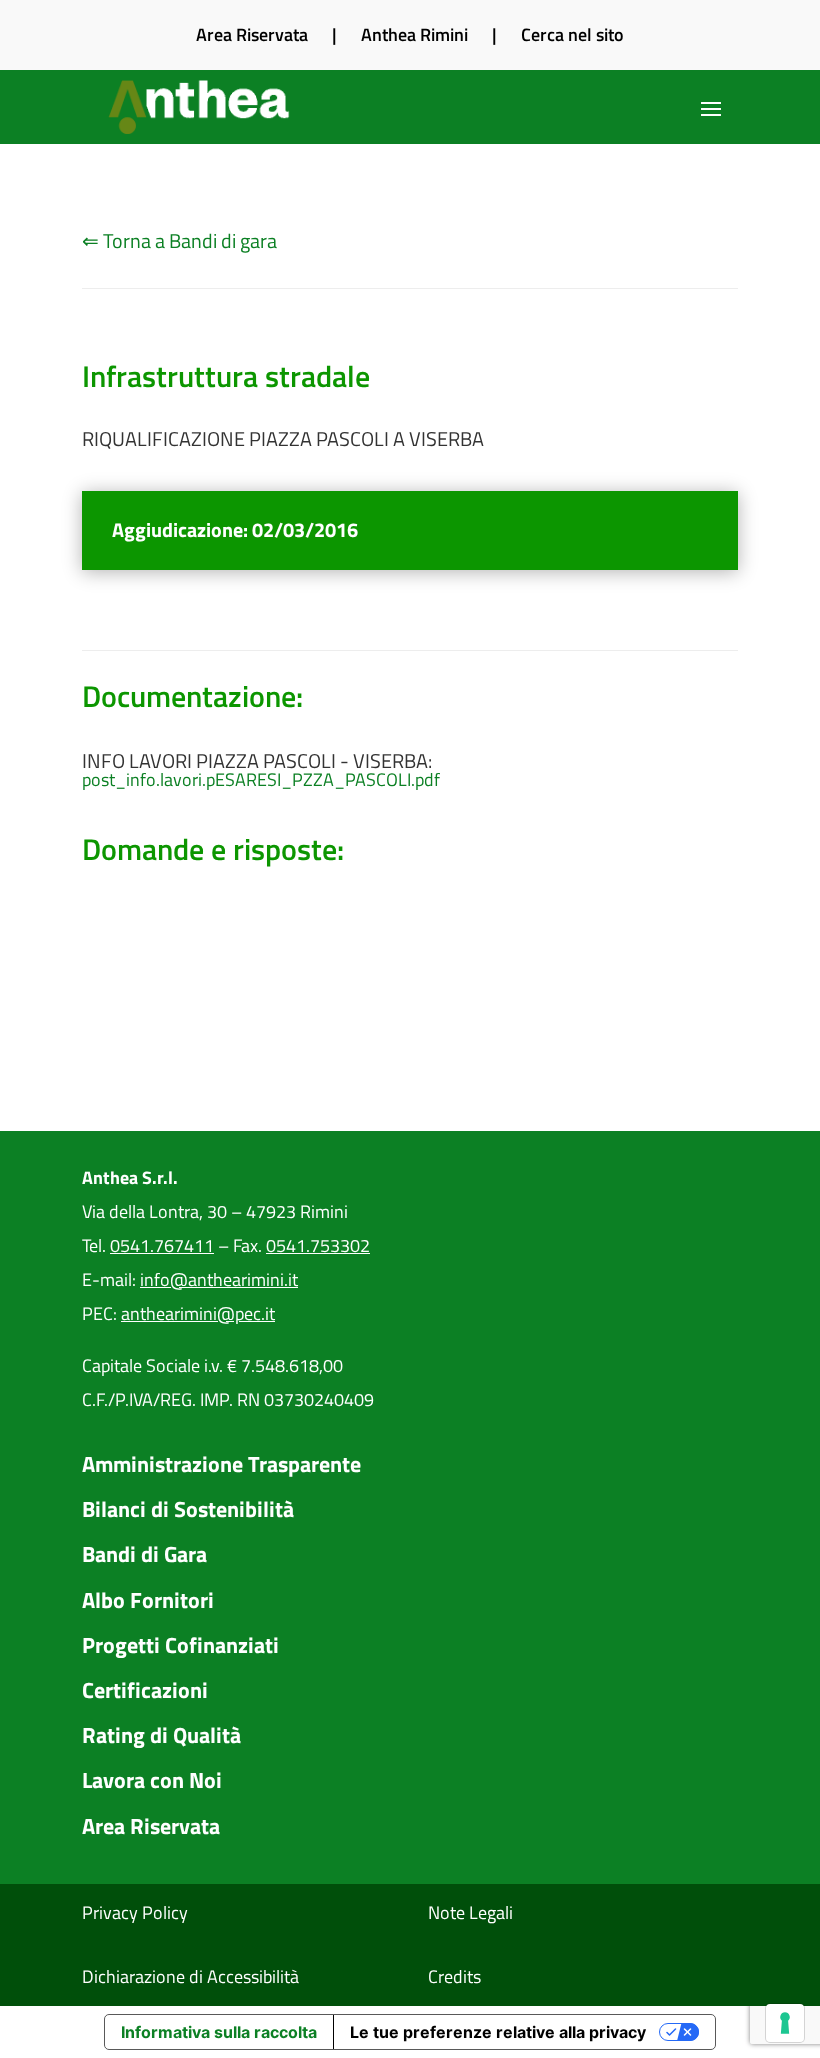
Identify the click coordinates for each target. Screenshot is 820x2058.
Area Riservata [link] (252, 34)
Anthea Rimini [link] (414, 34)
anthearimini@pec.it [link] (198, 1313)
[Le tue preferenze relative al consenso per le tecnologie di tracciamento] (785, 2023)
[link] (201, 107)
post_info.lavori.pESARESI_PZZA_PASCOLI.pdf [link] (261, 780)
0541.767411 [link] (162, 1245)
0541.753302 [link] (318, 1245)
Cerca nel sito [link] (572, 34)
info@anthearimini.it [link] (219, 1279)
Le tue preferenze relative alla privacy (498, 2032)
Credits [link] (454, 1976)
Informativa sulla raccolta (219, 2032)
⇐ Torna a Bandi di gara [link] (179, 240)
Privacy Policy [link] (135, 1912)
